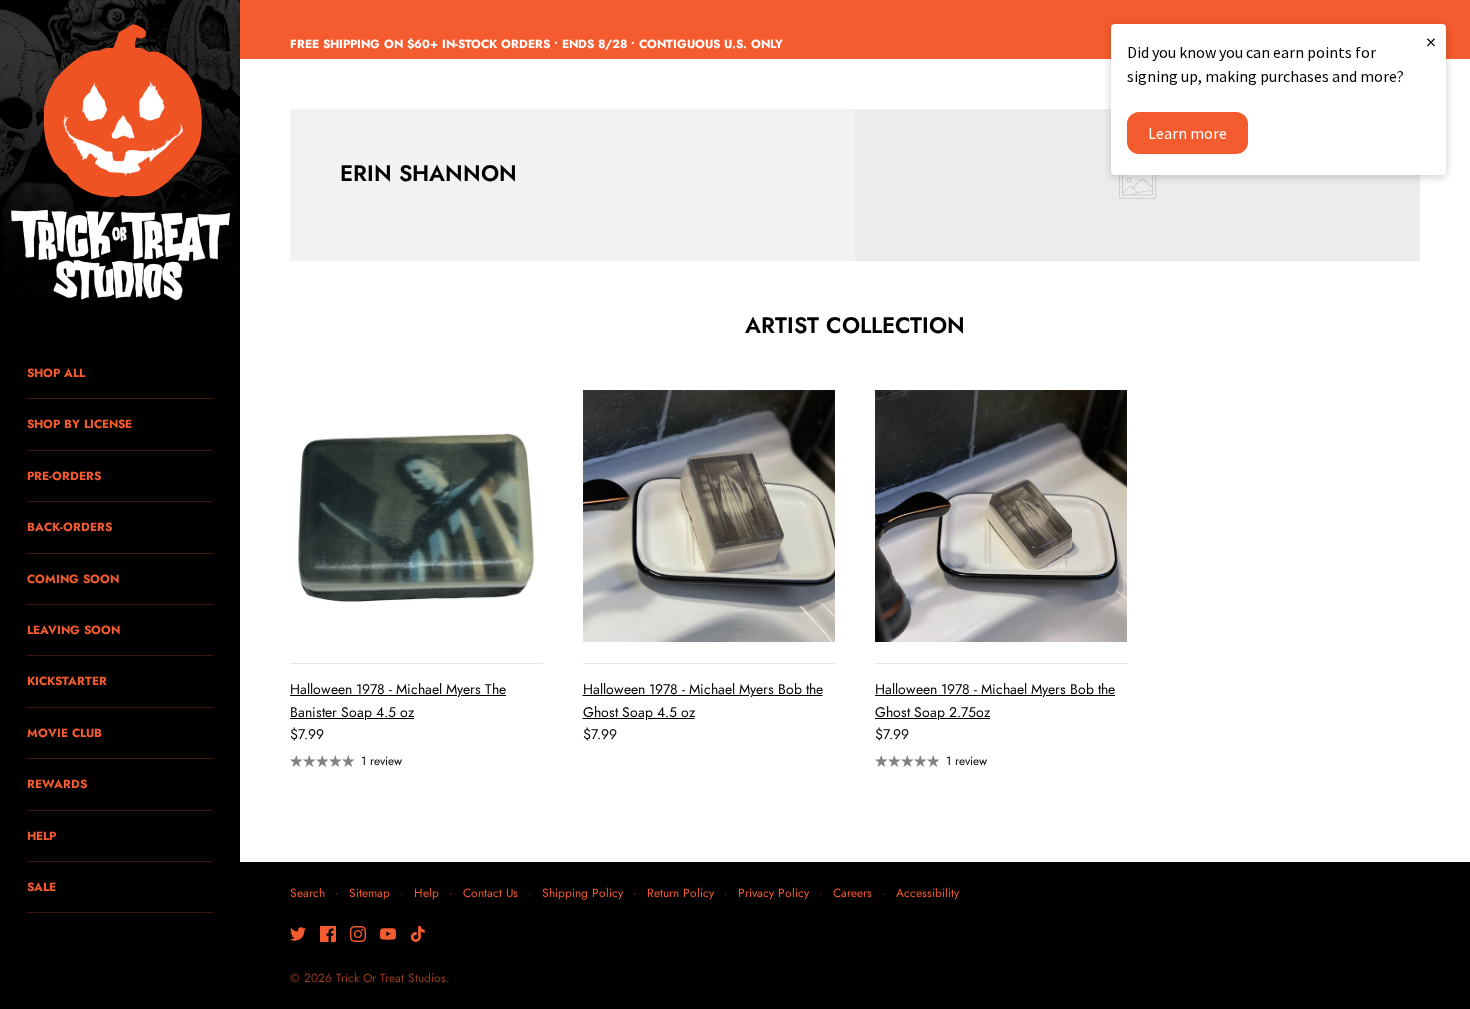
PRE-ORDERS (64, 475)
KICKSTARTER (67, 680)
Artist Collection (855, 325)
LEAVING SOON (73, 629)
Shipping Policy (582, 892)
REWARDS (57, 783)
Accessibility (927, 892)
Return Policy (680, 892)
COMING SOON (73, 578)
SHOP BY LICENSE (79, 423)
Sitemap (369, 892)
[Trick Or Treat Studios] (120, 164)
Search (307, 892)
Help (426, 892)
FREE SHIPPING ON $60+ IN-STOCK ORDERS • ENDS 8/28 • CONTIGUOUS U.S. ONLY (536, 43)
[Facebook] (328, 935)
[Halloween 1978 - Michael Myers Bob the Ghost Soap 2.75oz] (1001, 516)
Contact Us (490, 892)
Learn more (1187, 133)
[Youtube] (388, 935)
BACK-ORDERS (69, 526)
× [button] (1431, 41)
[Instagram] (358, 935)
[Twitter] (298, 935)
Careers (852, 892)
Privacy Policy (773, 892)
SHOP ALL (56, 372)
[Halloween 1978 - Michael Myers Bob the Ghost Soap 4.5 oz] (709, 516)
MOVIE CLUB (64, 732)
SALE (41, 886)
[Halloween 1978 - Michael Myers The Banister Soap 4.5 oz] (416, 516)
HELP (41, 835)
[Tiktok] (418, 935)
